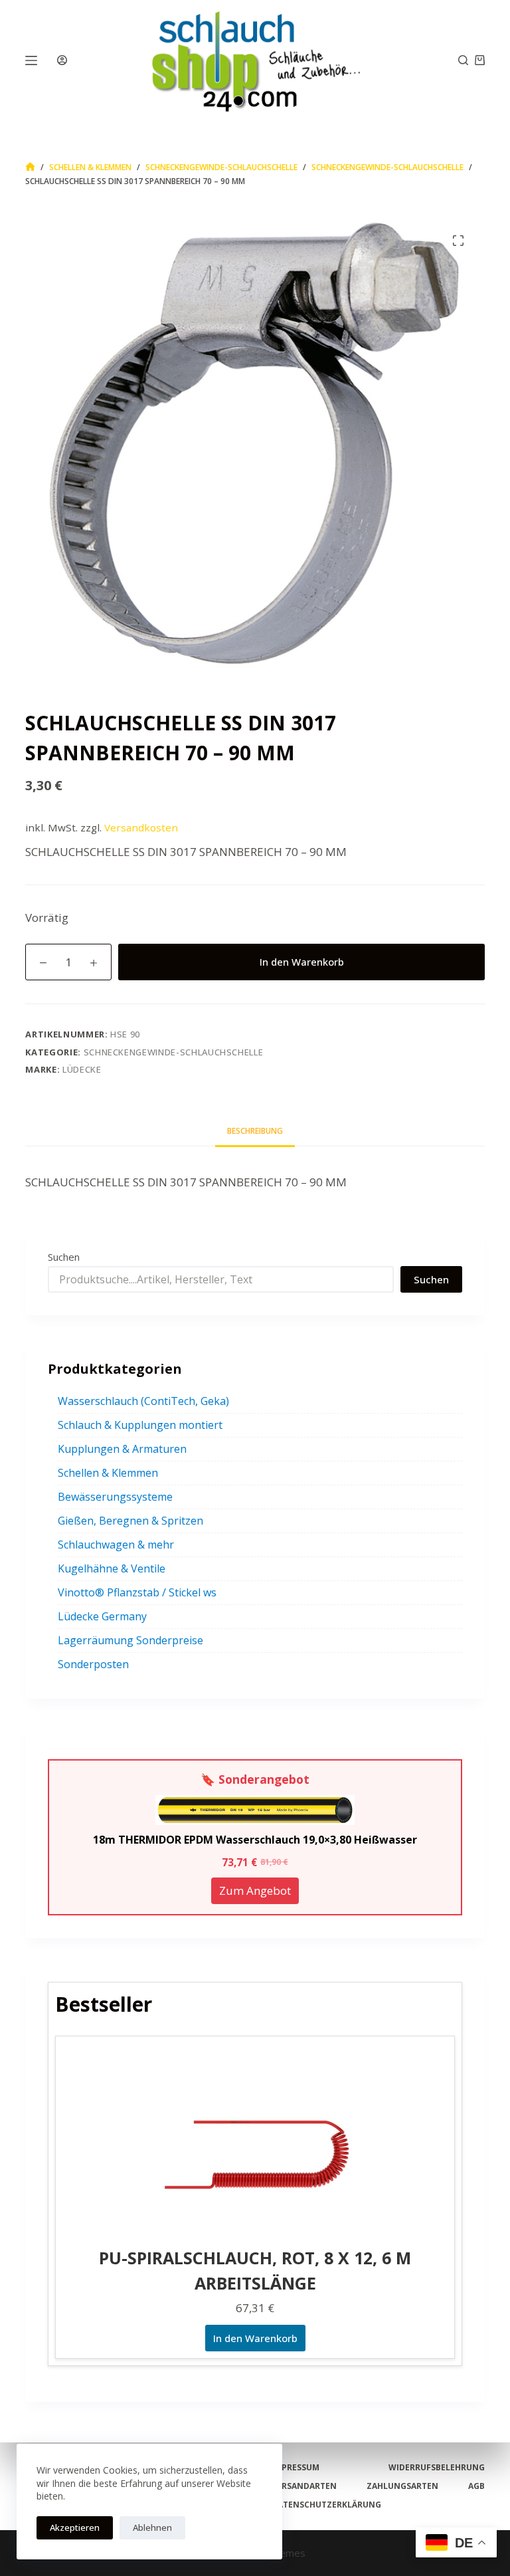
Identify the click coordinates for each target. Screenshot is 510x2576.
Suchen (64, 1257)
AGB (476, 2486)
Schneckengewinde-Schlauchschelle (174, 1052)
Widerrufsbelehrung (437, 2468)
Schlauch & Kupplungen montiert (140, 1425)
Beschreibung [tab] (255, 1131)
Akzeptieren (75, 2527)
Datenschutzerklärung (326, 2505)
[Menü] (31, 60)
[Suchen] (463, 60)
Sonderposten (93, 1664)
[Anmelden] (62, 60)
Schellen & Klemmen (108, 1473)
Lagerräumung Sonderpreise (130, 1640)
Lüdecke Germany (102, 1616)
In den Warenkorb (302, 962)
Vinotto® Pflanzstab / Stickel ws (137, 1592)
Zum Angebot (255, 1890)
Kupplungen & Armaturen (122, 1449)
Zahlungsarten (402, 2486)
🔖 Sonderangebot (255, 1779)
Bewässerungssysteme (115, 1497)
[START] (30, 167)
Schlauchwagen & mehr (116, 1545)
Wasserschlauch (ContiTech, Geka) (143, 1401)
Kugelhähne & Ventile (112, 1568)
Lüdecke (82, 1069)
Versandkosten (141, 827)
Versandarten (304, 2486)
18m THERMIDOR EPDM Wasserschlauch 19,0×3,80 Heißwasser (255, 1840)
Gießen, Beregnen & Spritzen (130, 1521)
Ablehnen (152, 2527)
